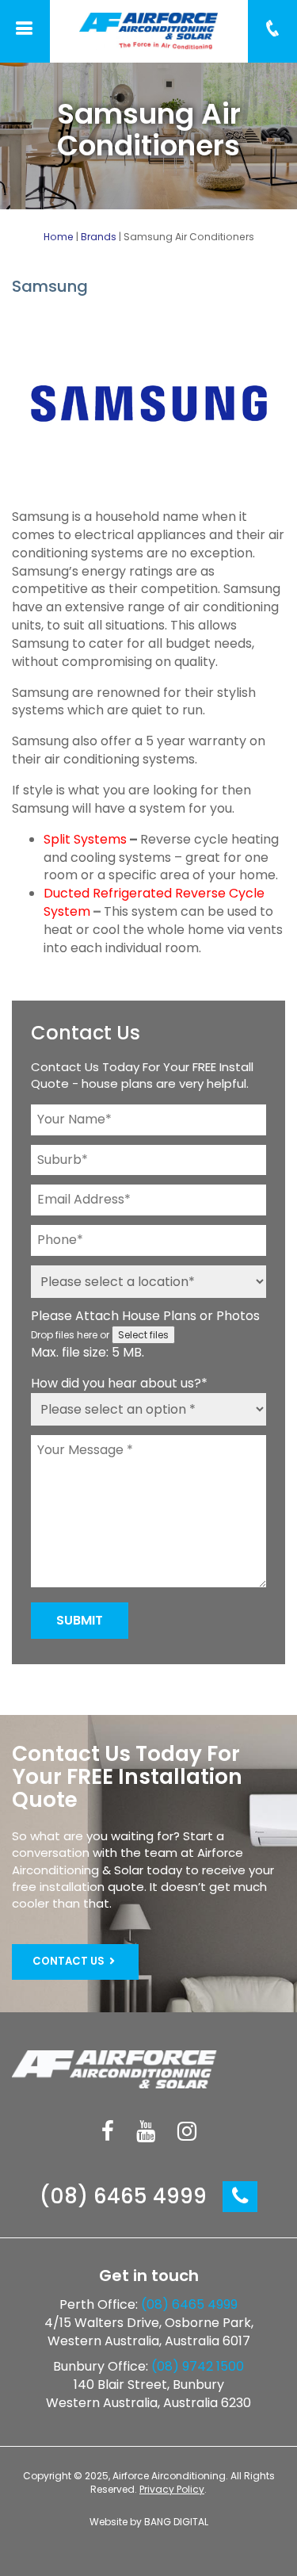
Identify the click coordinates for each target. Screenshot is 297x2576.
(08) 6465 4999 (126, 2196)
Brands (99, 237)
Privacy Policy (172, 2489)
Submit (80, 1620)
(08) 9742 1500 (198, 2366)
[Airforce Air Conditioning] (149, 31)
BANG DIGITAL (176, 2522)
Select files (143, 1335)
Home (59, 237)
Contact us (70, 1961)
